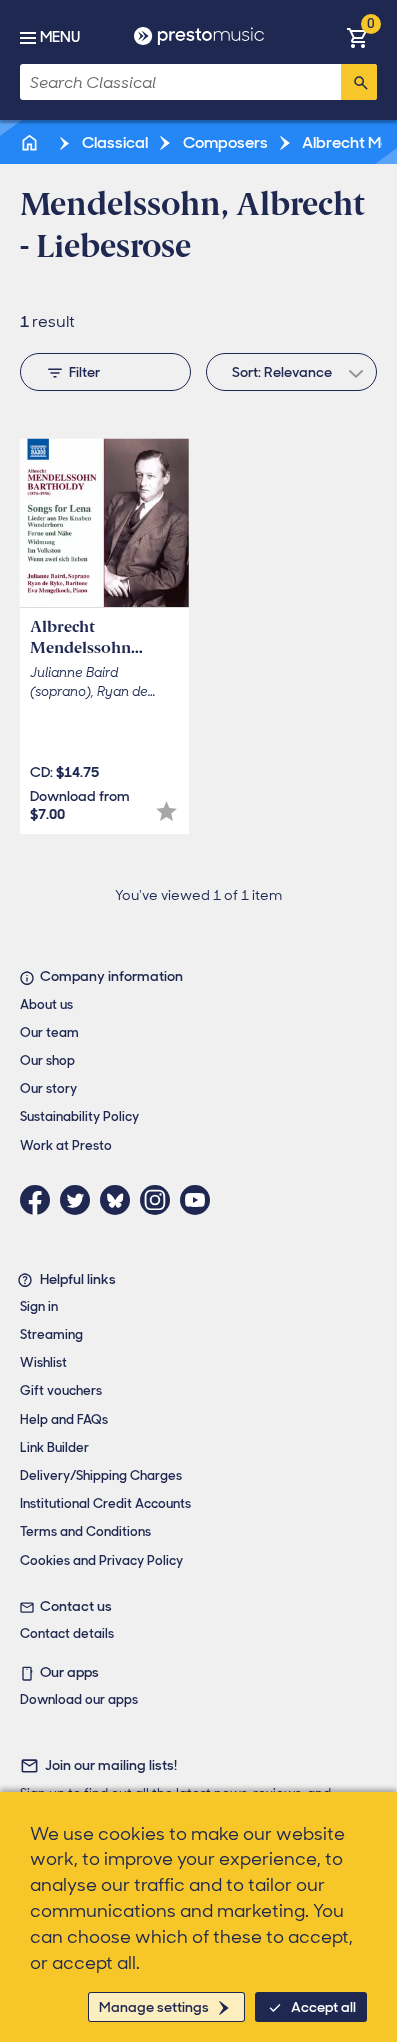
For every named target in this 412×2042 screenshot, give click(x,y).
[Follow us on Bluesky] (120, 1200)
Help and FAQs (64, 1419)
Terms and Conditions (85, 1531)
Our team (49, 1032)
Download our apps (79, 1699)
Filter (84, 372)
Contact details (67, 1633)
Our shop (47, 1060)
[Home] (31, 142)
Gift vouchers (61, 1390)
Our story (48, 1088)
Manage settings (154, 2007)
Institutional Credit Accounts (105, 1503)
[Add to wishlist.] (166, 811)
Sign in (39, 1306)
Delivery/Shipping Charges (101, 1475)
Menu (60, 37)
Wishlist (43, 1362)
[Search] (359, 82)
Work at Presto (66, 1145)
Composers (224, 142)
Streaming (51, 1334)
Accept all (323, 2007)
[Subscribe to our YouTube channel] (200, 1200)
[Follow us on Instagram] (160, 1200)
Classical (113, 142)
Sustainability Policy (79, 1116)
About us (46, 1004)
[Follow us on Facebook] (40, 1200)
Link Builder (54, 1447)
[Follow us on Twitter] (80, 1200)
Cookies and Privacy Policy (101, 1560)
